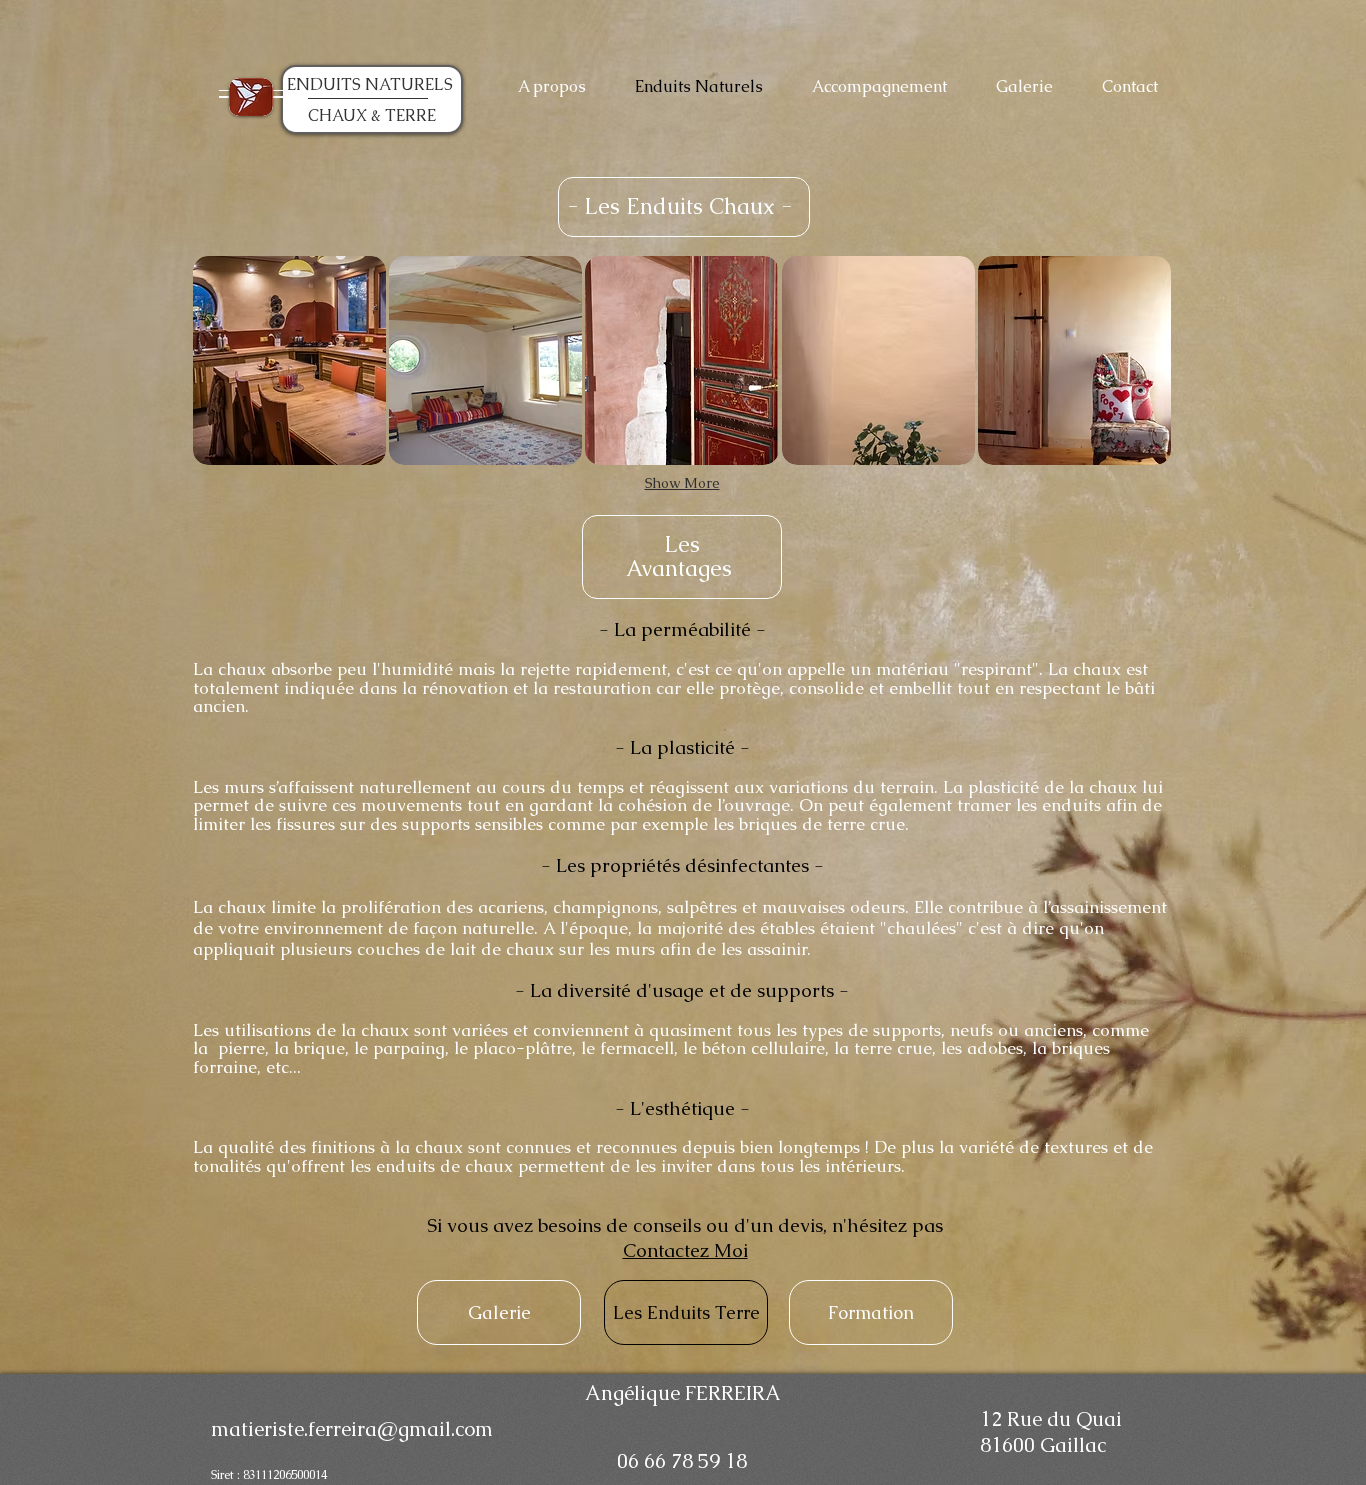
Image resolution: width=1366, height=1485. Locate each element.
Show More (682, 483)
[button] (289, 360)
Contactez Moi (685, 1250)
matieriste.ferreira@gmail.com (352, 1429)
